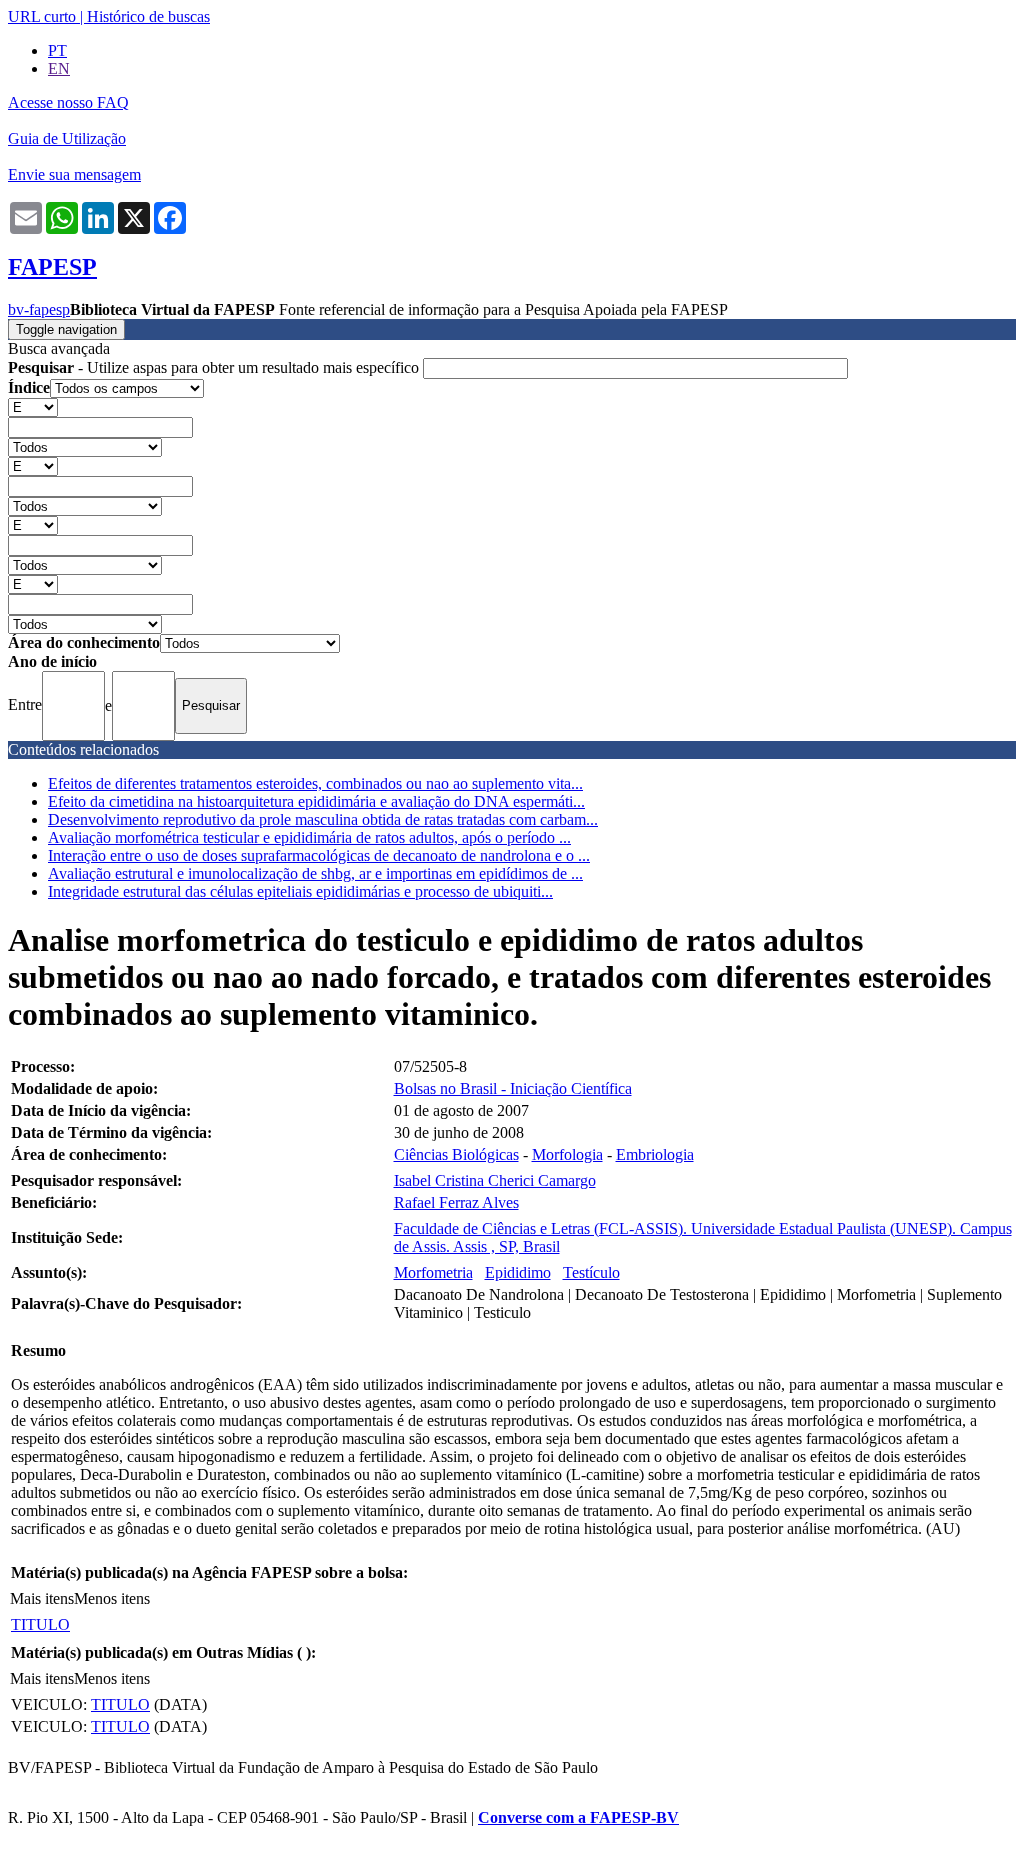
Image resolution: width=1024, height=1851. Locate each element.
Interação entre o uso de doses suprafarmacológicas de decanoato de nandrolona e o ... (319, 855)
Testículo (591, 1272)
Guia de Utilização (67, 138)
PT (57, 50)
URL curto (42, 16)
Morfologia (567, 1154)
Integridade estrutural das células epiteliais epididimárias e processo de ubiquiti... (300, 891)
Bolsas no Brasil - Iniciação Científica (513, 1088)
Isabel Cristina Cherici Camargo (495, 1180)
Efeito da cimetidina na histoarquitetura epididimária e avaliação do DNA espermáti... (316, 801)
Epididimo (518, 1272)
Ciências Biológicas (456, 1154)
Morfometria (433, 1272)
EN (59, 68)
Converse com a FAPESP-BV (578, 1817)
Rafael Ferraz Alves (456, 1202)
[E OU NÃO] (33, 406)
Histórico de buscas (148, 16)
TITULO (40, 1624)
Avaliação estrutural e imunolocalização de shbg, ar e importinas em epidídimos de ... (315, 873)
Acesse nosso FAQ (68, 102)
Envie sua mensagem (74, 174)
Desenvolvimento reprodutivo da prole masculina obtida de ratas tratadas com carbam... (323, 819)
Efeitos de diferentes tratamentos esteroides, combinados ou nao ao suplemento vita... (315, 783)
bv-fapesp (39, 309)
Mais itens (42, 1598)
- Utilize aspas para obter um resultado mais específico (215, 367)
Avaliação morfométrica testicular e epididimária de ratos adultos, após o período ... (309, 837)
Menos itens (112, 1598)
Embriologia (655, 1154)
